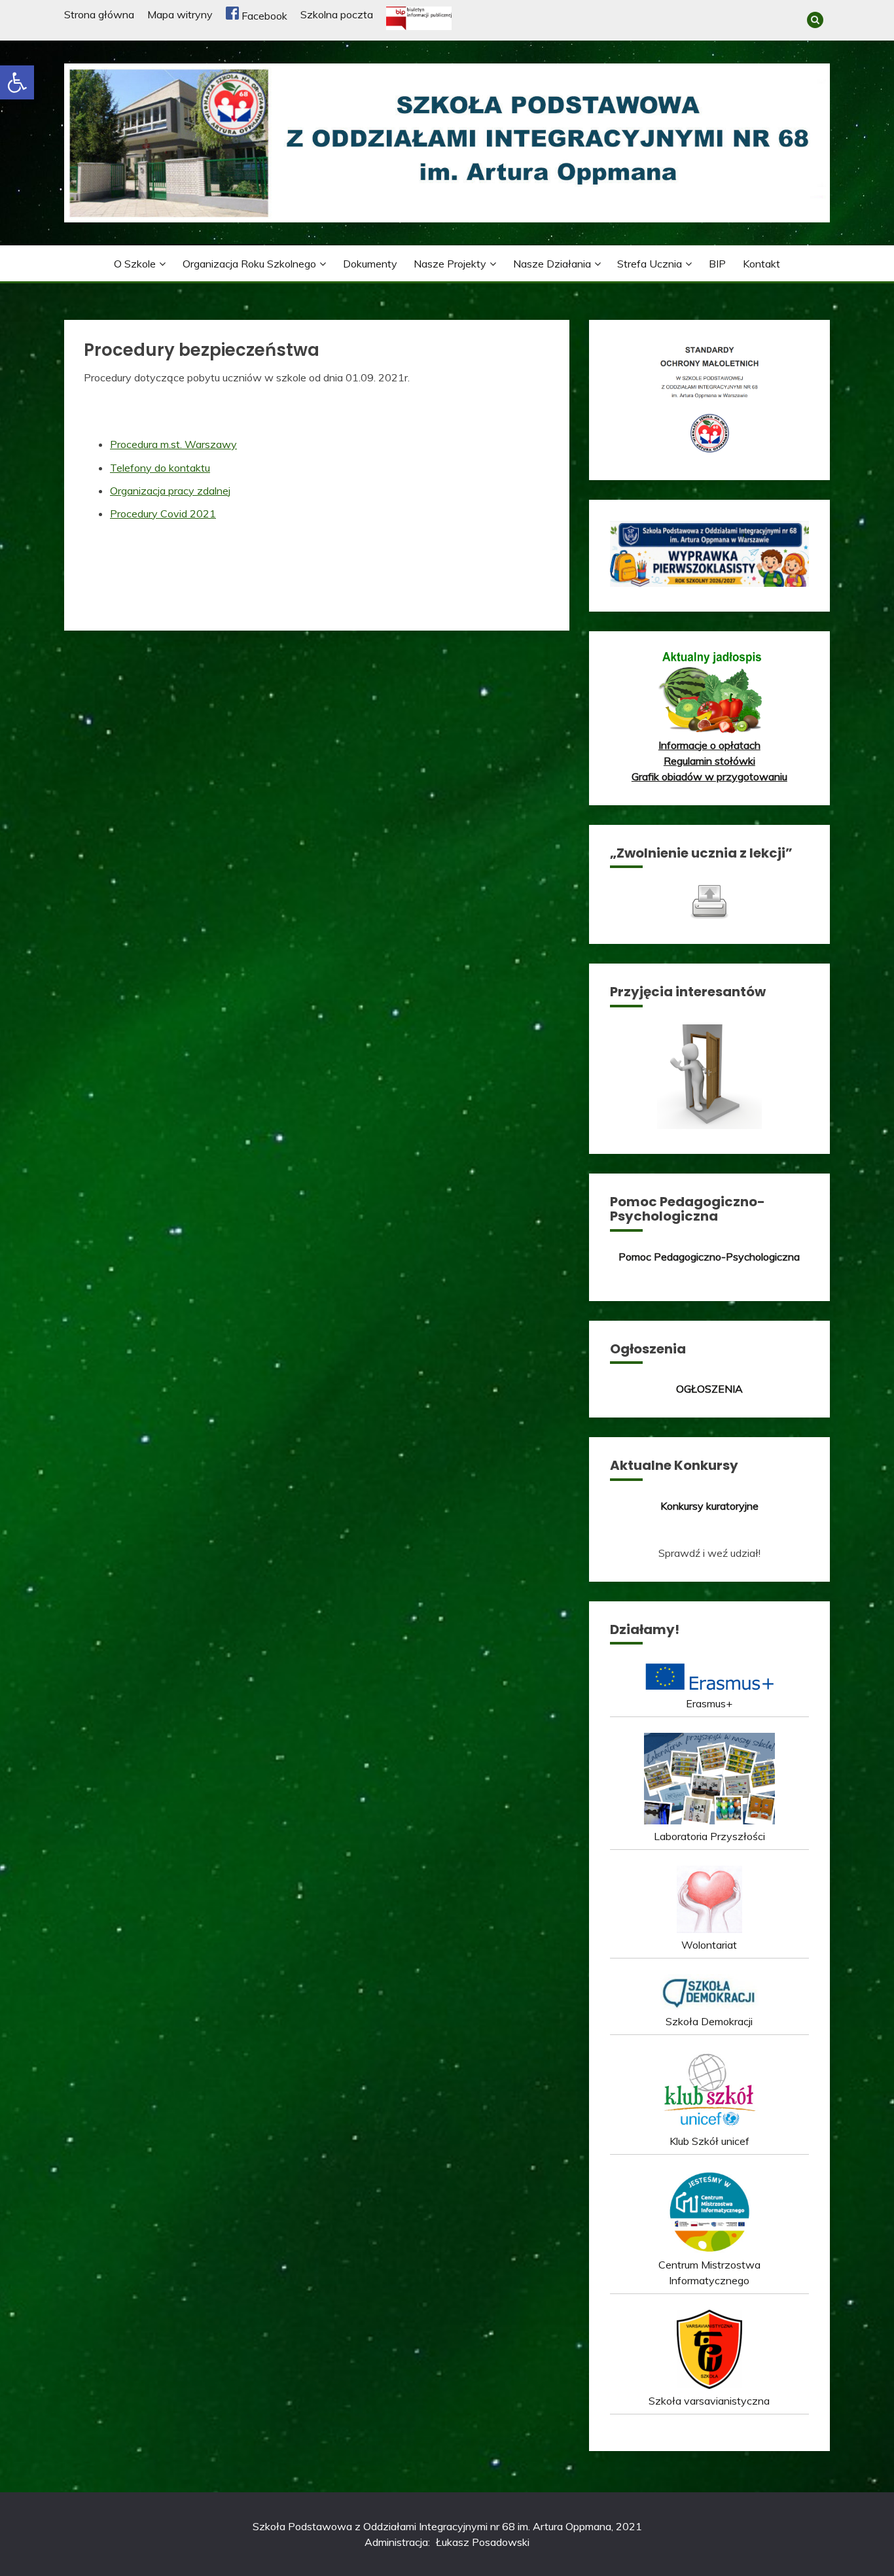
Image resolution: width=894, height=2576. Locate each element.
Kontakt (761, 264)
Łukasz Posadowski (483, 2542)
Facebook (263, 16)
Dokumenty (370, 264)
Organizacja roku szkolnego (249, 264)
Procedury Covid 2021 (163, 513)
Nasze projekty (450, 264)
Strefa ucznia (650, 264)
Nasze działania (552, 264)
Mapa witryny (180, 14)
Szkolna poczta (337, 14)
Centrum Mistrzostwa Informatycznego (709, 2272)
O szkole (135, 264)
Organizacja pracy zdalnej (170, 491)
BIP (717, 264)
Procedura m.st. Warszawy (173, 444)
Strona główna (99, 14)
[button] (17, 82)
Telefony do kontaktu (160, 468)
